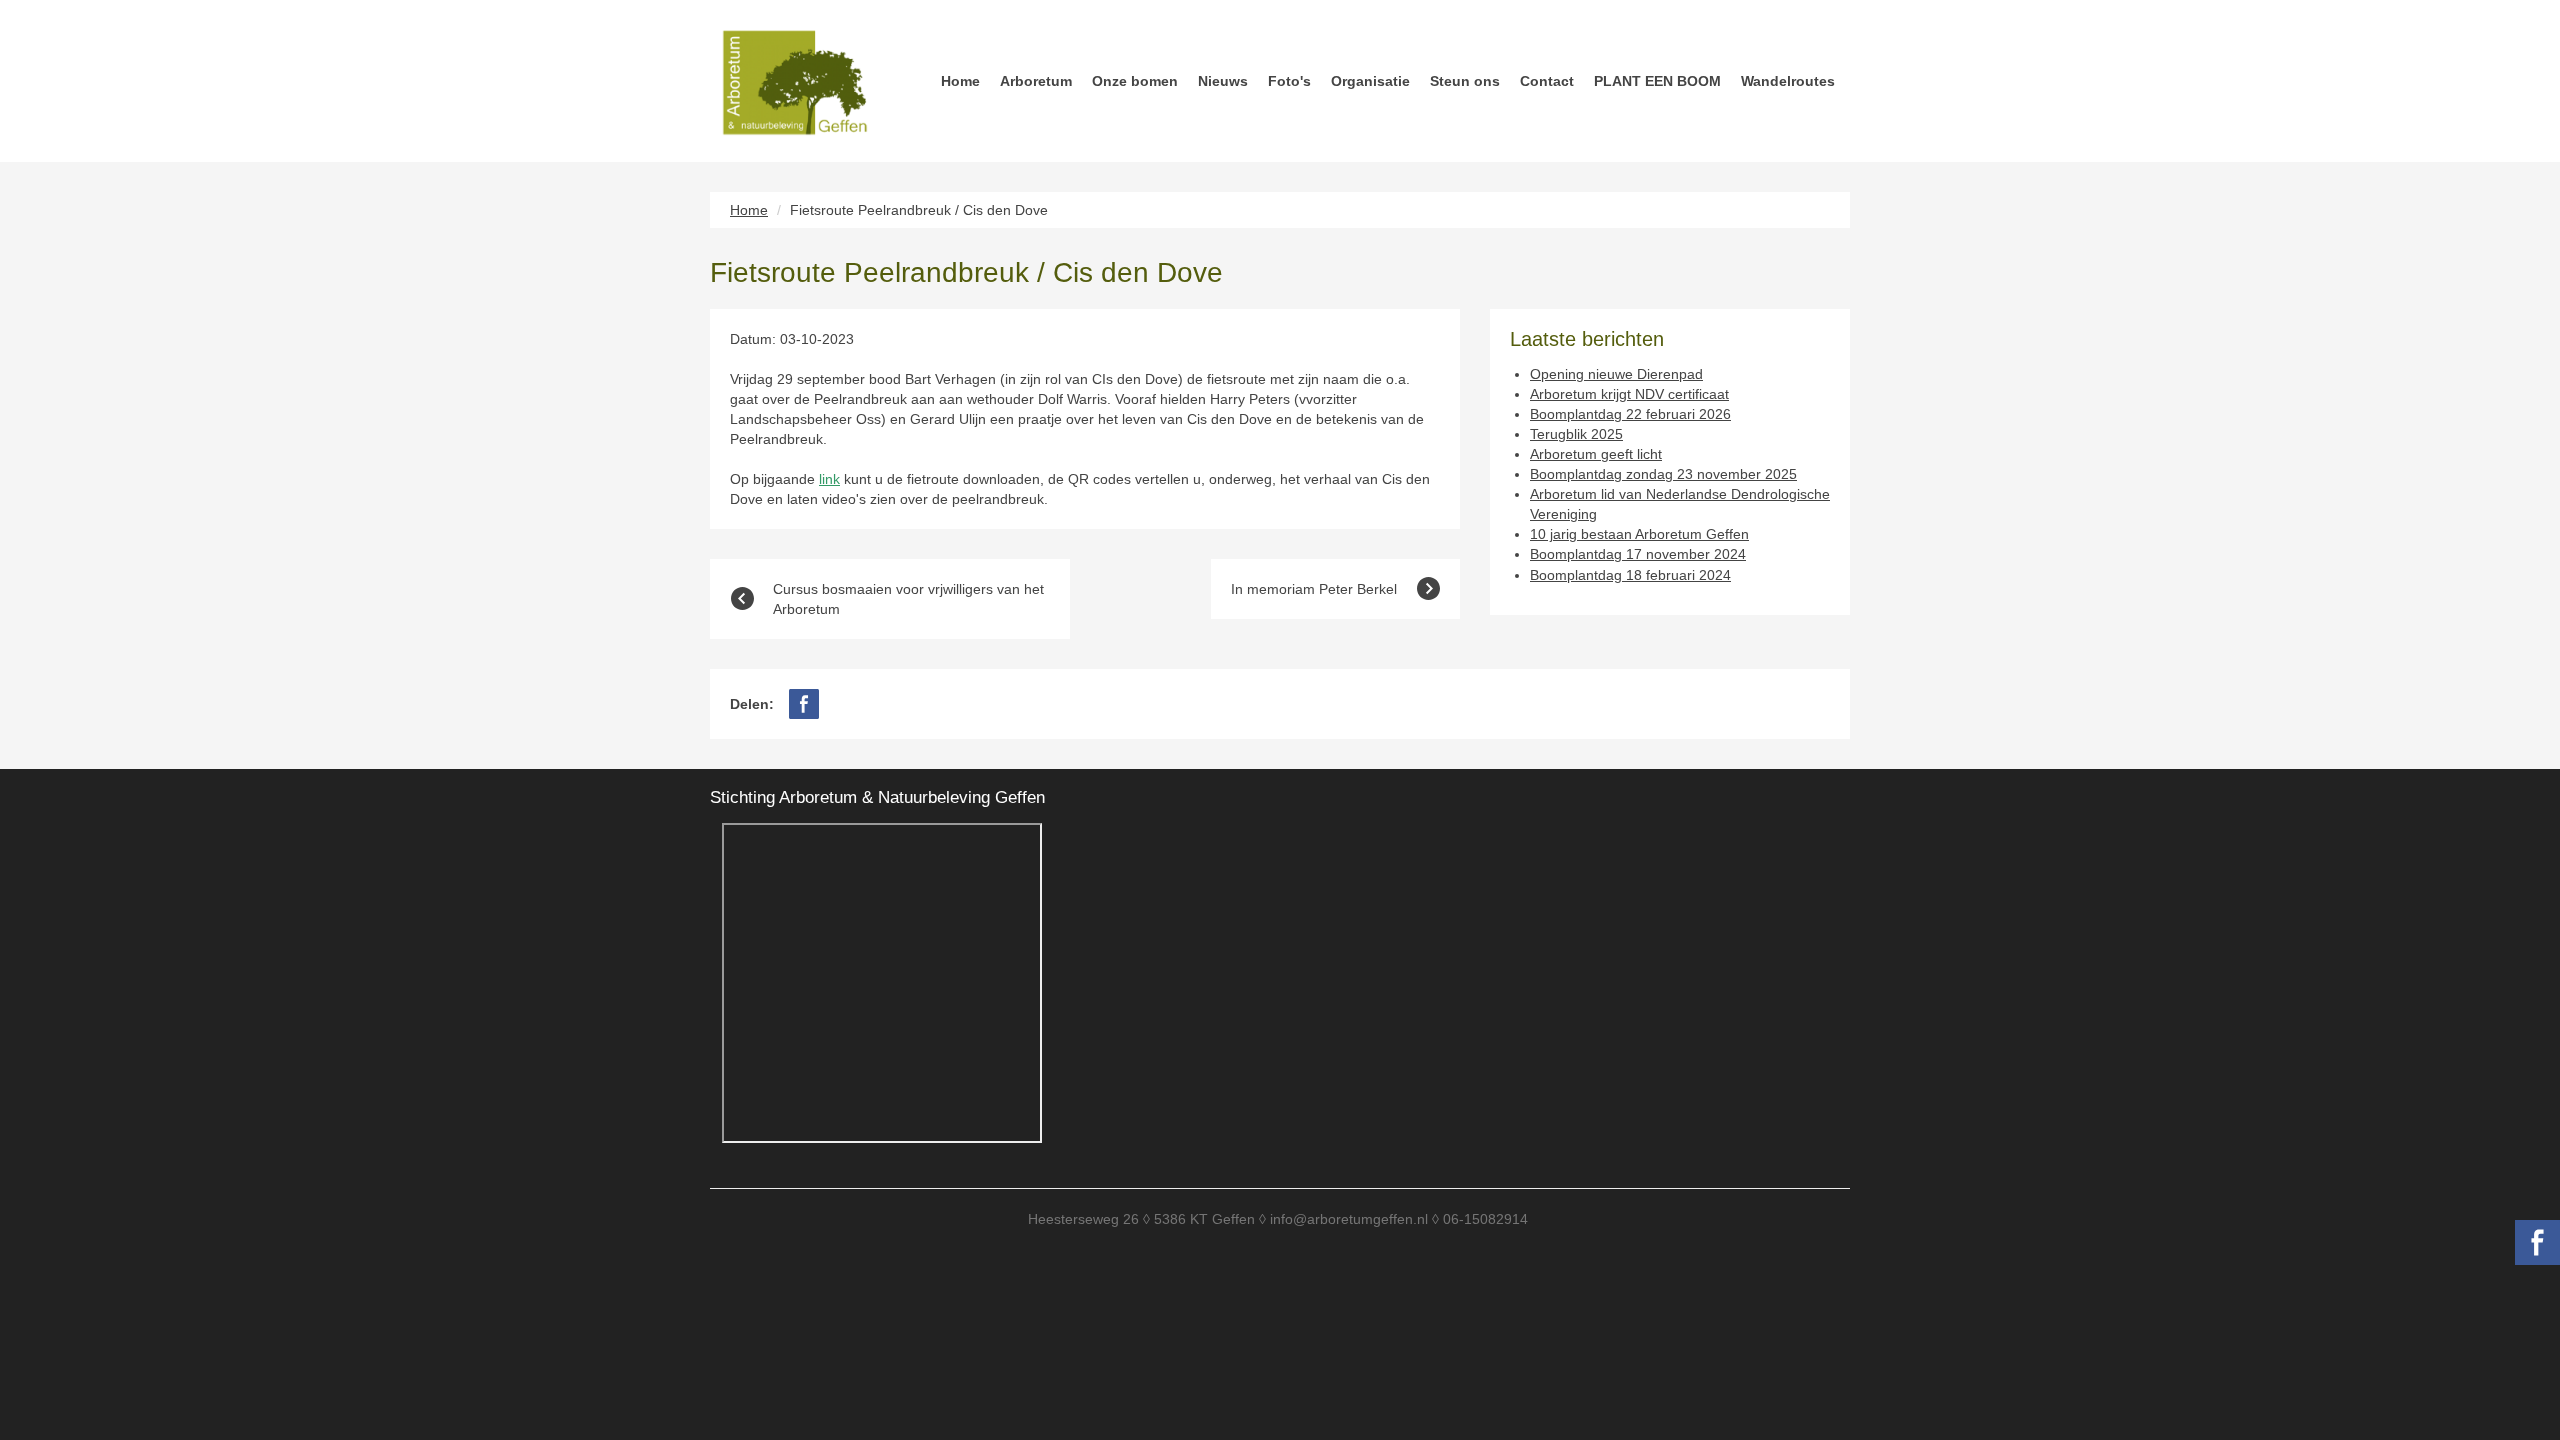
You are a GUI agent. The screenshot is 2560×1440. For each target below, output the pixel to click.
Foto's (1289, 81)
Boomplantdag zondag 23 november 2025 (1663, 474)
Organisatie (1370, 81)
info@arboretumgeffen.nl (1349, 1219)
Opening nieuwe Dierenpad (1616, 374)
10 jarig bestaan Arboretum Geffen (1639, 534)
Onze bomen (1135, 81)
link (829, 479)
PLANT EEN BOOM (1657, 81)
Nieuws (1223, 81)
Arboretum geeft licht (1596, 454)
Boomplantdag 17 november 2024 (1638, 554)
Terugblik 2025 (1576, 434)
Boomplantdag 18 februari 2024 (1630, 575)
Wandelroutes (1788, 81)
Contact (1547, 81)
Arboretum (1036, 81)
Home (960, 81)
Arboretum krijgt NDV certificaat (1629, 394)
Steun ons (1465, 81)
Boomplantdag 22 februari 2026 (1630, 414)
